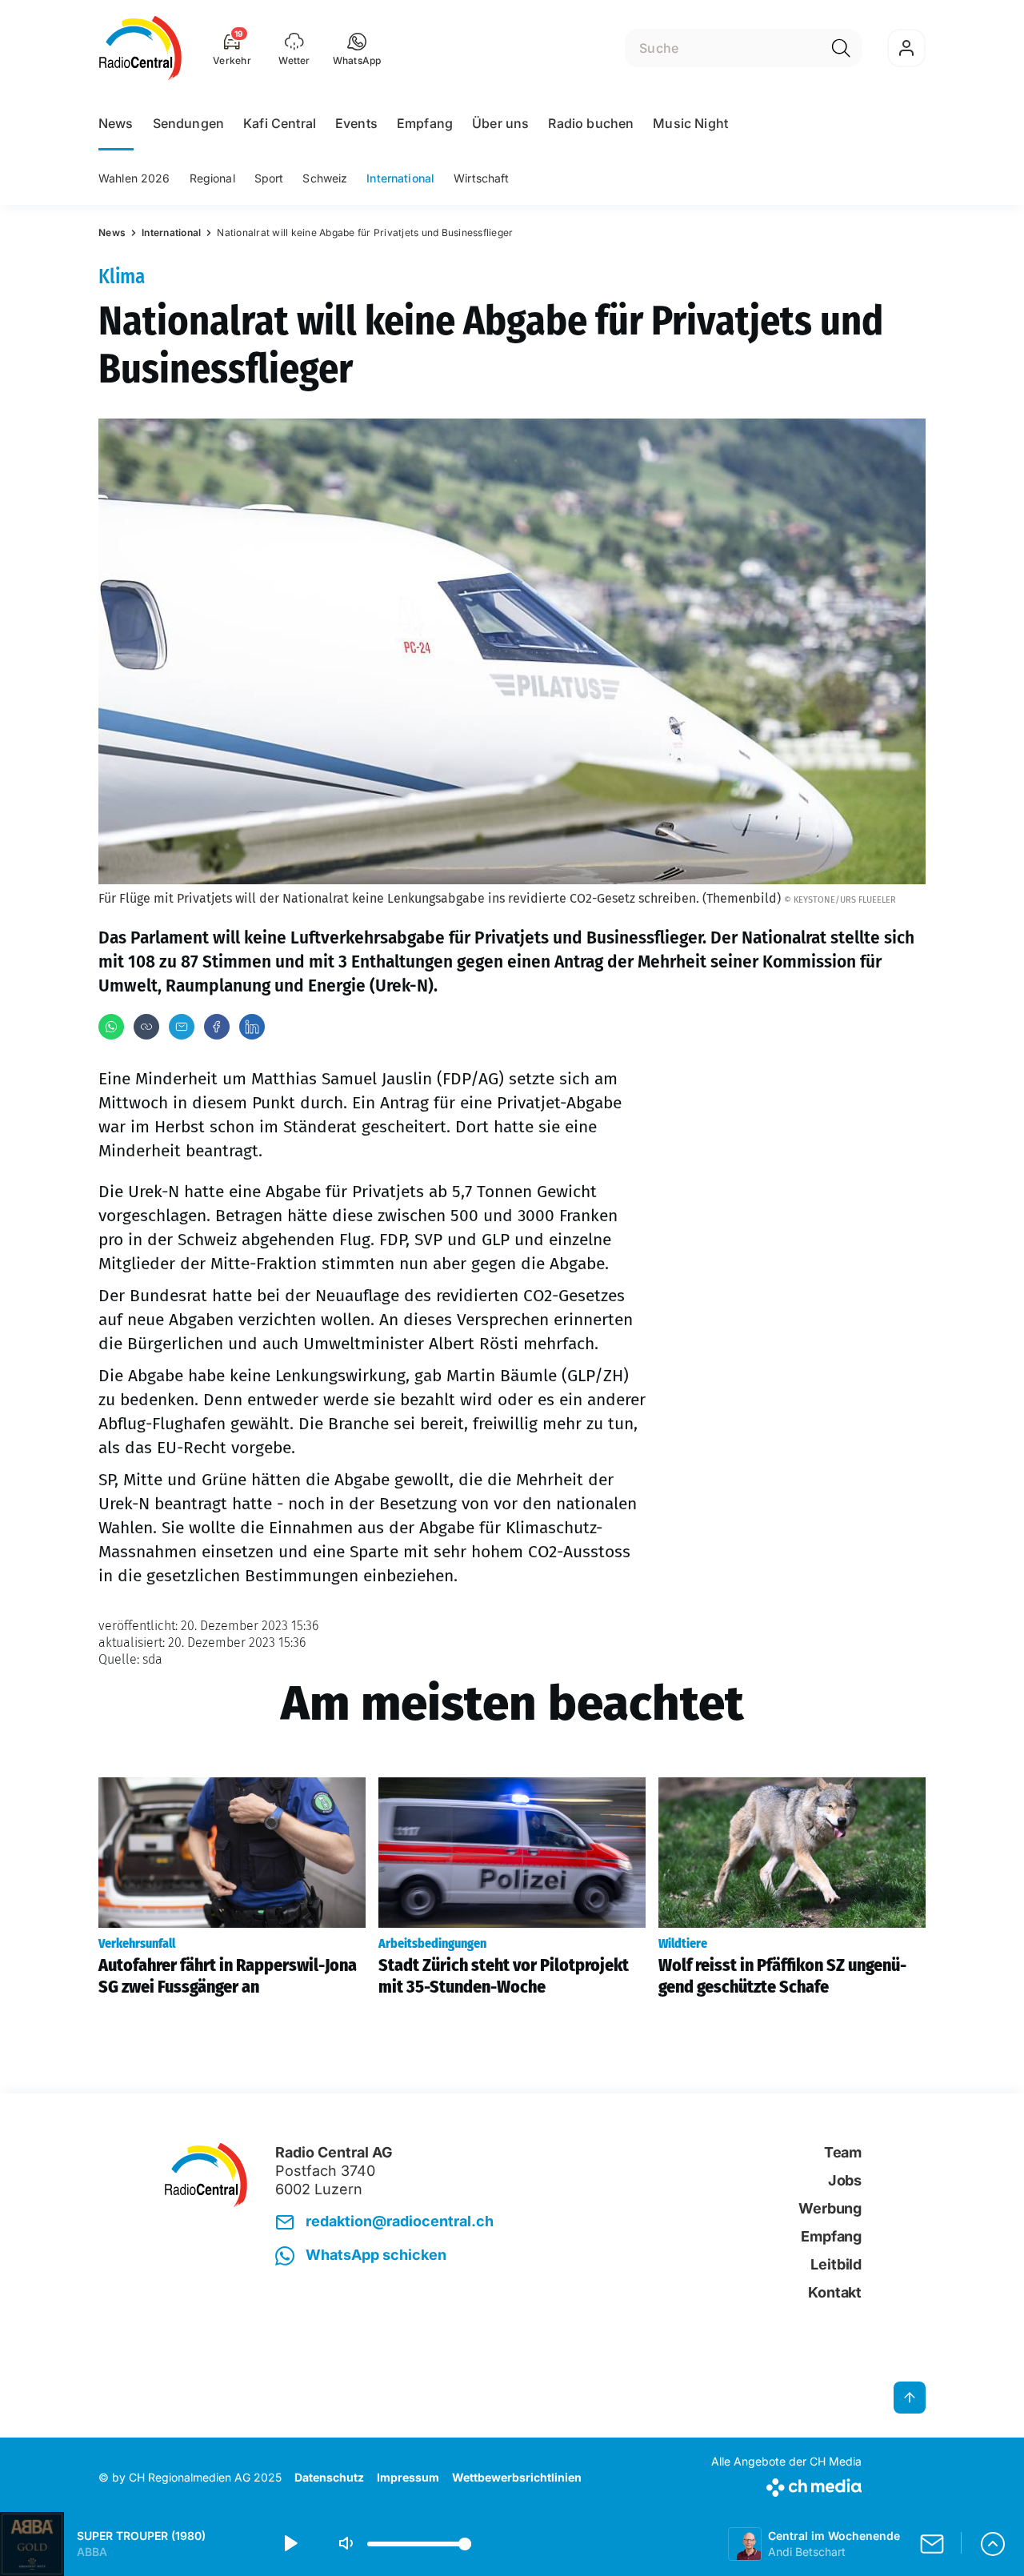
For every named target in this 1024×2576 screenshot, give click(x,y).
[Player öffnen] (993, 2544)
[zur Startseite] (140, 48)
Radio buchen (591, 123)
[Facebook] (217, 1027)
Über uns (500, 123)
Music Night (690, 123)
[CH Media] (786, 2484)
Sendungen (188, 123)
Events (356, 123)
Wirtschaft (481, 178)
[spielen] (290, 2544)
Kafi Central (280, 123)
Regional (212, 178)
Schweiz (325, 178)
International (400, 178)
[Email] (182, 1027)
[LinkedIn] (252, 1027)
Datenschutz (329, 2477)
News (116, 123)
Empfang (425, 123)
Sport (269, 178)
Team (843, 2152)
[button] (357, 48)
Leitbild (836, 2264)
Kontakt (835, 2292)
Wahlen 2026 (134, 178)
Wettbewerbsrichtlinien (517, 2477)
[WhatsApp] (111, 1027)
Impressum (408, 2477)
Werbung (830, 2208)
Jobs (845, 2180)
